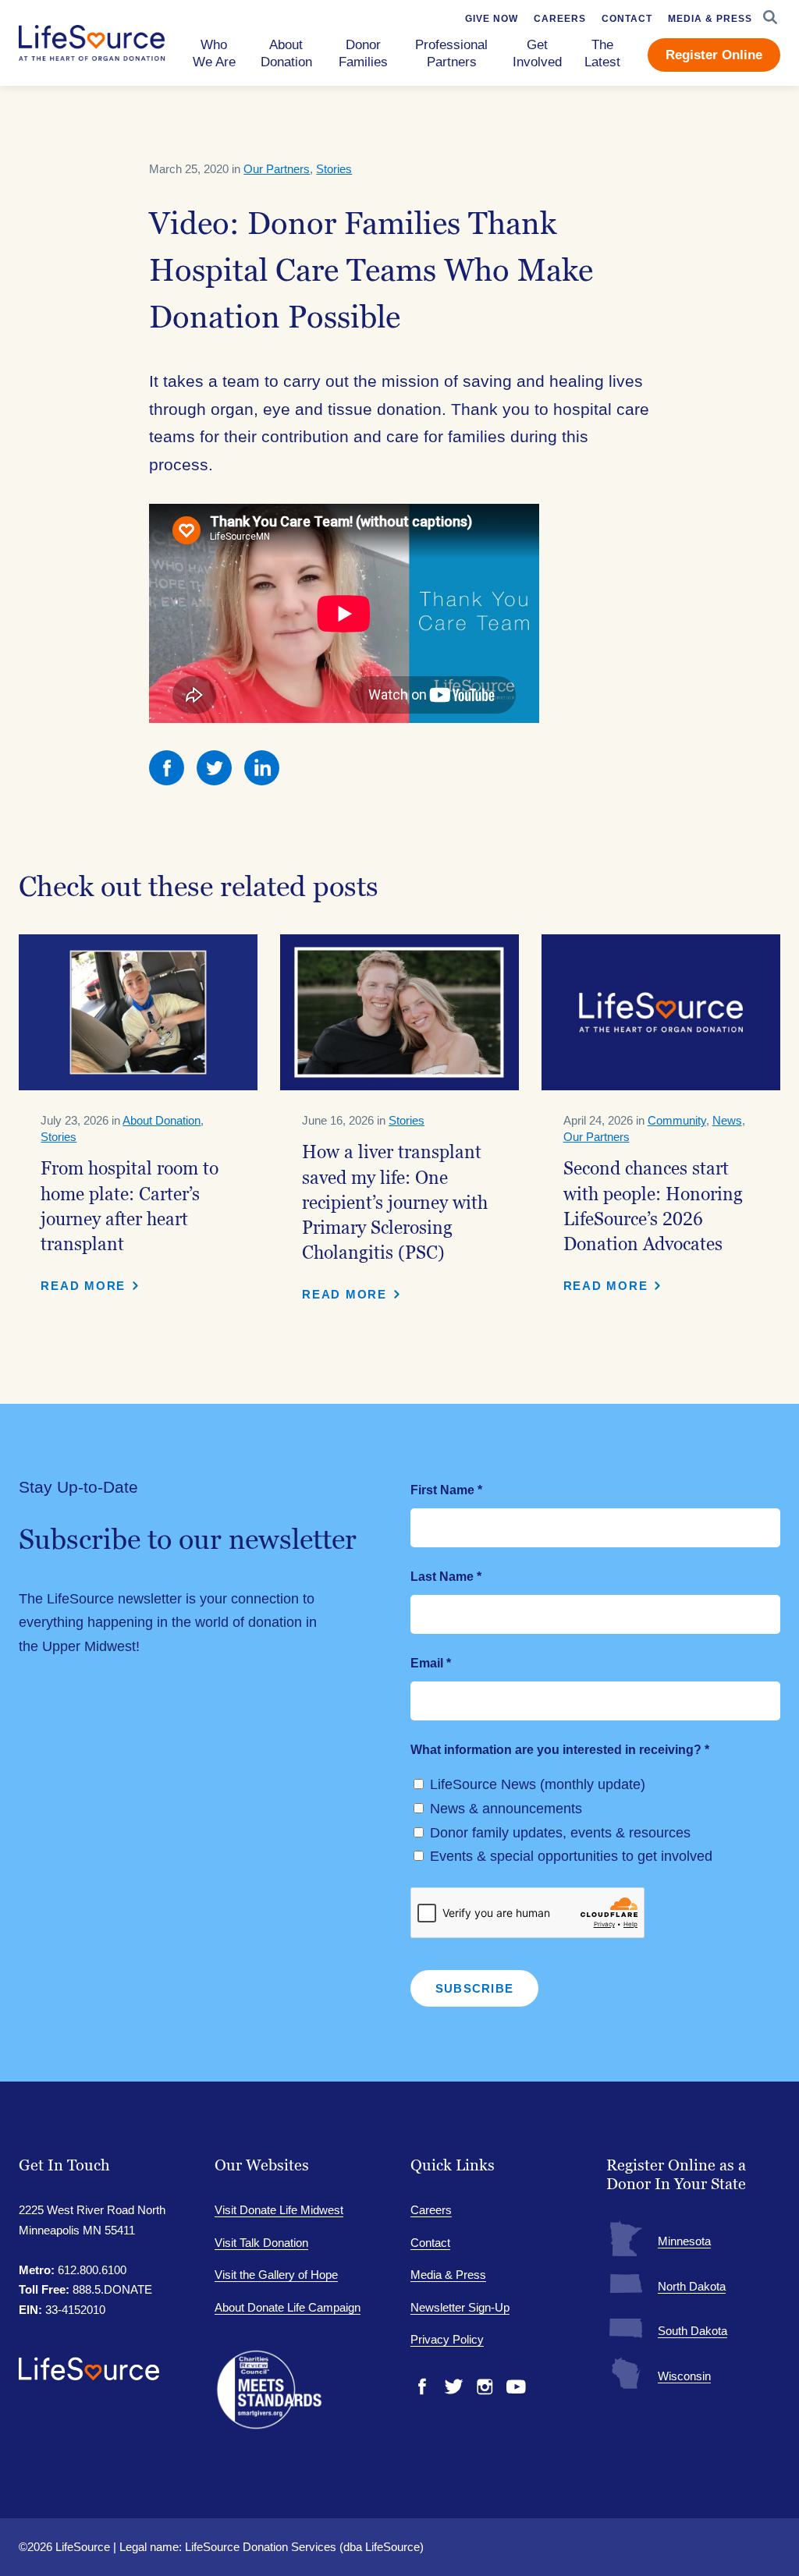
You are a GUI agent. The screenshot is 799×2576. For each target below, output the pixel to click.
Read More (83, 1286)
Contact (430, 2243)
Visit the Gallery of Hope (276, 2275)
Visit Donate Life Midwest (279, 2210)
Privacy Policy (447, 2339)
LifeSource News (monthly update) (538, 1784)
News (727, 1120)
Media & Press (448, 2275)
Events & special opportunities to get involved (571, 1856)
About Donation (162, 1120)
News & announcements (506, 1809)
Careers (431, 2210)
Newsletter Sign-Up (460, 2307)
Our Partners (277, 169)
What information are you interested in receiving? (560, 1750)
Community (677, 1120)
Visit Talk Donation (261, 2243)
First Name (446, 1490)
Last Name (446, 1577)
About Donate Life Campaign (288, 2307)
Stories (334, 169)
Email (431, 1663)
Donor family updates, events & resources (560, 1833)
